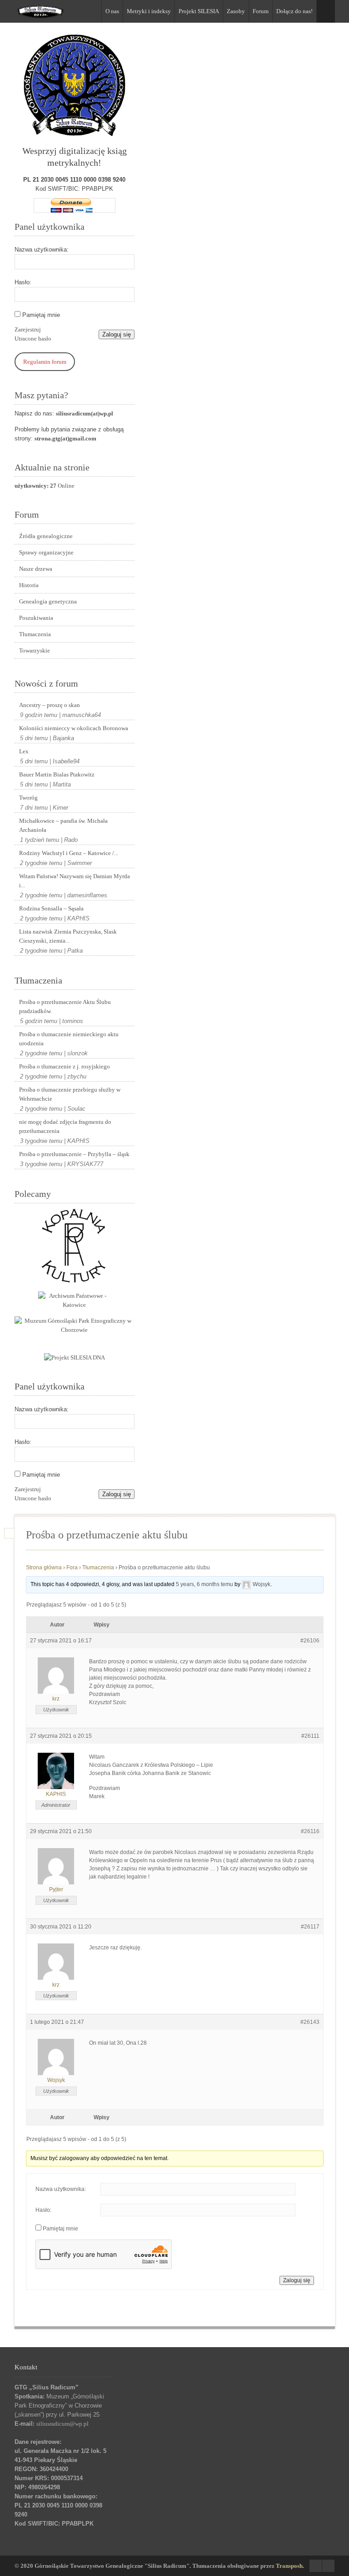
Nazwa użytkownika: (42, 250)
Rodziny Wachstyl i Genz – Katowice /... (69, 853)
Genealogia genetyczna (48, 601)
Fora (72, 1567)
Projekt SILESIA (199, 11)
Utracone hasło (33, 339)
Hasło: (23, 282)
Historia (29, 585)
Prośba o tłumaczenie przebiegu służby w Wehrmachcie (70, 1094)
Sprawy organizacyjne (46, 552)
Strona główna (44, 1567)
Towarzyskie (35, 650)
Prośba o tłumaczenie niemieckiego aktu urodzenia (69, 1039)
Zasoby (236, 11)
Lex (24, 751)
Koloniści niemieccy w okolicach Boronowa (74, 728)
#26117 (310, 1927)
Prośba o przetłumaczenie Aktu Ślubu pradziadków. (65, 1006)
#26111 (310, 1736)
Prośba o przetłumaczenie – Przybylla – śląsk (74, 1154)
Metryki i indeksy (149, 11)
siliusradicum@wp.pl (62, 2424)
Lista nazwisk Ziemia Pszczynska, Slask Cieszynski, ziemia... (68, 936)
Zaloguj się (117, 334)
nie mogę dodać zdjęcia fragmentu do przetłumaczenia (65, 1126)
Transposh (289, 2566)
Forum (261, 11)
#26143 (310, 2022)
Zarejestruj (28, 329)
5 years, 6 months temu (204, 1584)
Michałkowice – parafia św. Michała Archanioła (63, 825)
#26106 (310, 1641)
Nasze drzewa (36, 569)
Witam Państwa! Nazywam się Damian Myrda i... (75, 881)
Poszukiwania (36, 618)
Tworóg (28, 798)
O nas (112, 11)
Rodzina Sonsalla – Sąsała (51, 908)
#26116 (310, 1831)
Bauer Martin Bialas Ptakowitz (57, 774)
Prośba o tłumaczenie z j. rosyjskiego (65, 1066)
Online (45, 486)
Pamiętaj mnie (41, 315)
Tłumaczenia (35, 634)
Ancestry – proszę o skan (50, 705)
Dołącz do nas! (294, 11)
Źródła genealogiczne (46, 536)
